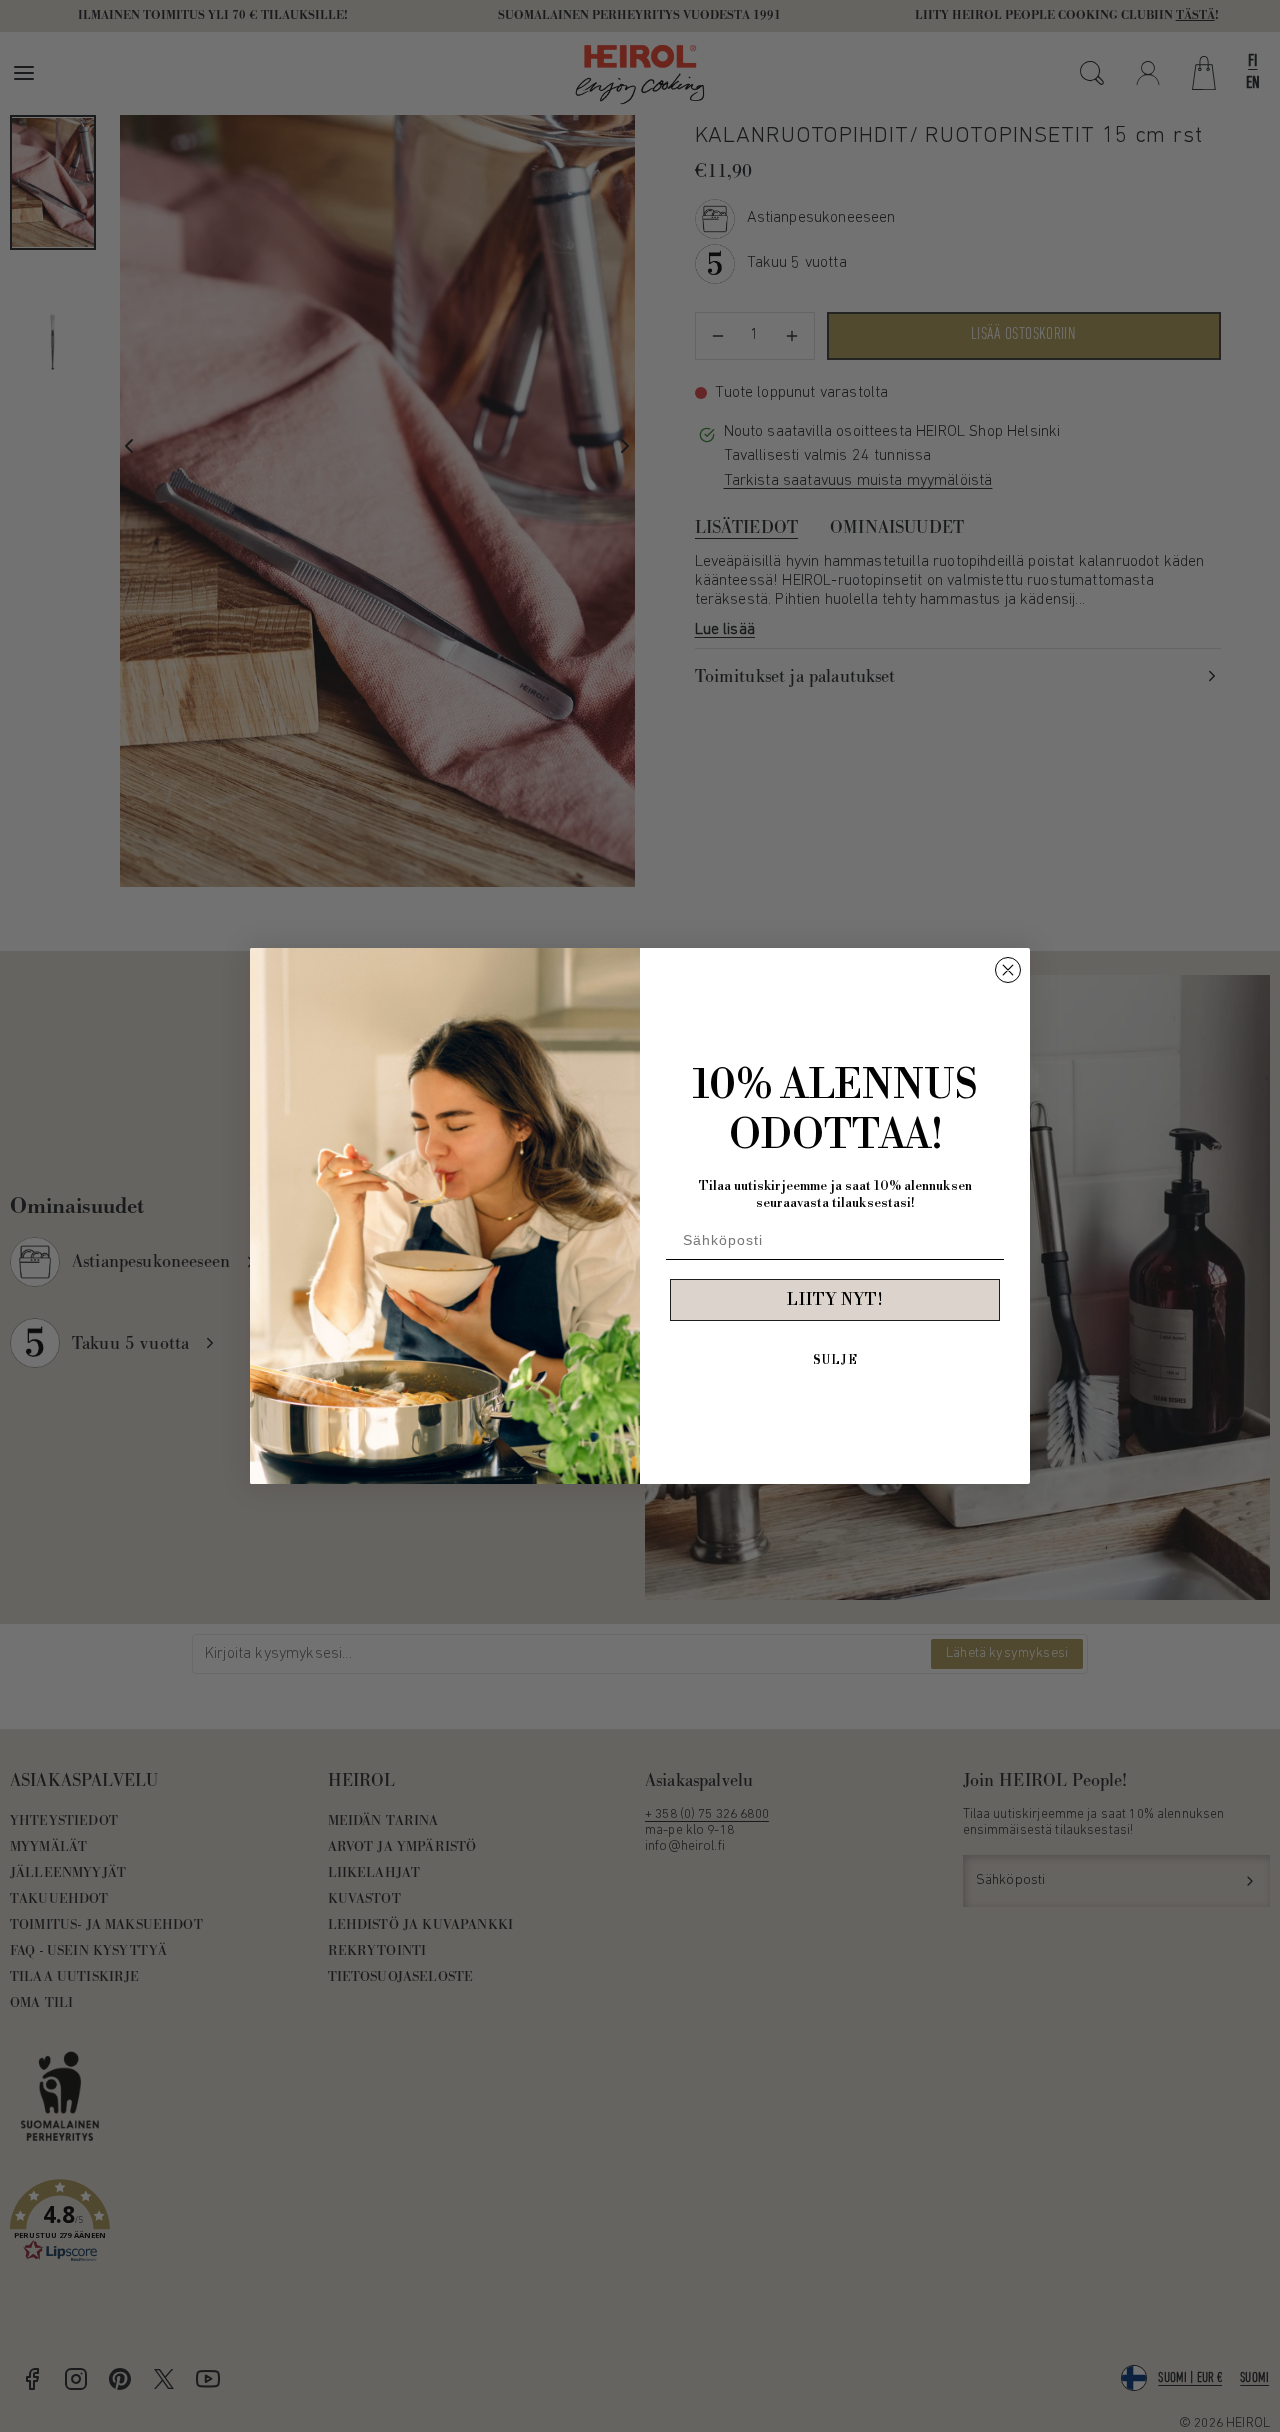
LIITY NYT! (835, 1300)
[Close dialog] (1008, 970)
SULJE (835, 1360)
